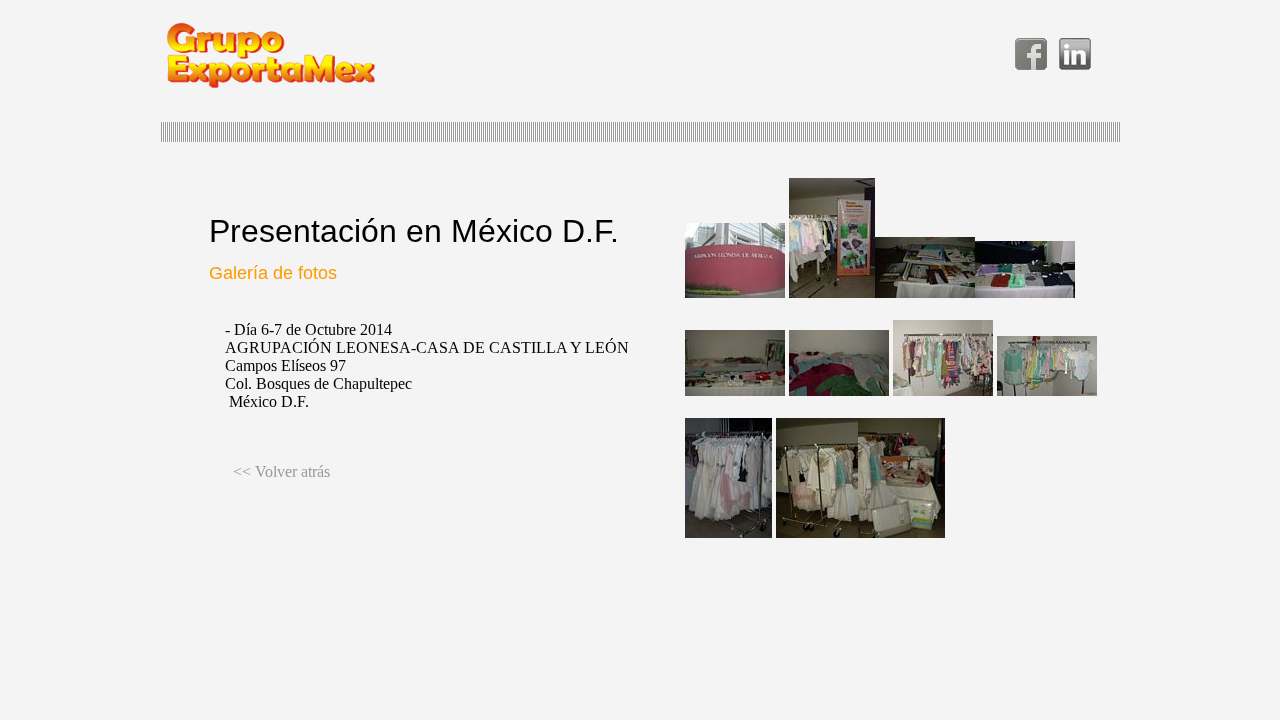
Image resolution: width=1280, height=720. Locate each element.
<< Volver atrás (281, 471)
